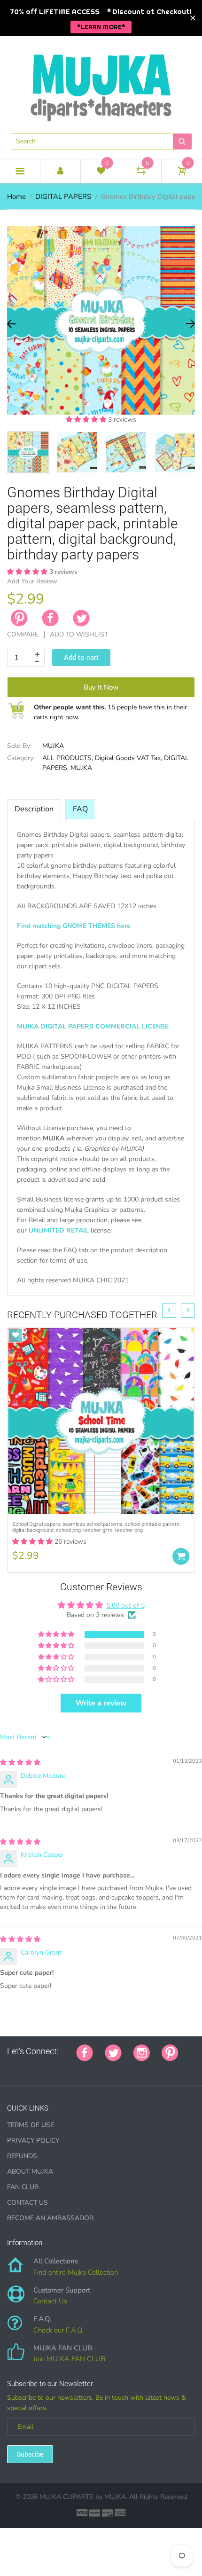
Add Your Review (32, 581)
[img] (20, 1763)
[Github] (22, 2067)
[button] (87, 420)
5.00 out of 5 (126, 1606)
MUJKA (53, 746)
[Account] (60, 171)
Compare (23, 634)
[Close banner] (193, 18)
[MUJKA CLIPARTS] (101, 84)
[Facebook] (50, 618)
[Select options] (181, 1556)
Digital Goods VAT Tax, (128, 758)
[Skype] (116, 2067)
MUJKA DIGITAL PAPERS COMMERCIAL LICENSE (93, 1026)
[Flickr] (46, 2067)
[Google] (10, 2067)
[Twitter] (81, 618)
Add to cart (81, 658)
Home (16, 196)
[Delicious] (104, 2067)
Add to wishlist (79, 634)
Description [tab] (34, 809)
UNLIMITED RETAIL (59, 1230)
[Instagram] (142, 2051)
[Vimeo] (93, 2067)
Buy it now (101, 687)
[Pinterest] (170, 2051)
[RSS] (34, 2067)
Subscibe (30, 2454)
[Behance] (140, 2067)
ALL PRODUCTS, (68, 758)
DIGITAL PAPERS (63, 196)
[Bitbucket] (57, 2067)
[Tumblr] (69, 2067)
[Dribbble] (81, 2067)
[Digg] (128, 2067)
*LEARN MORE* (101, 27)
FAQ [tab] (80, 809)
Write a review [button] (101, 1703)
